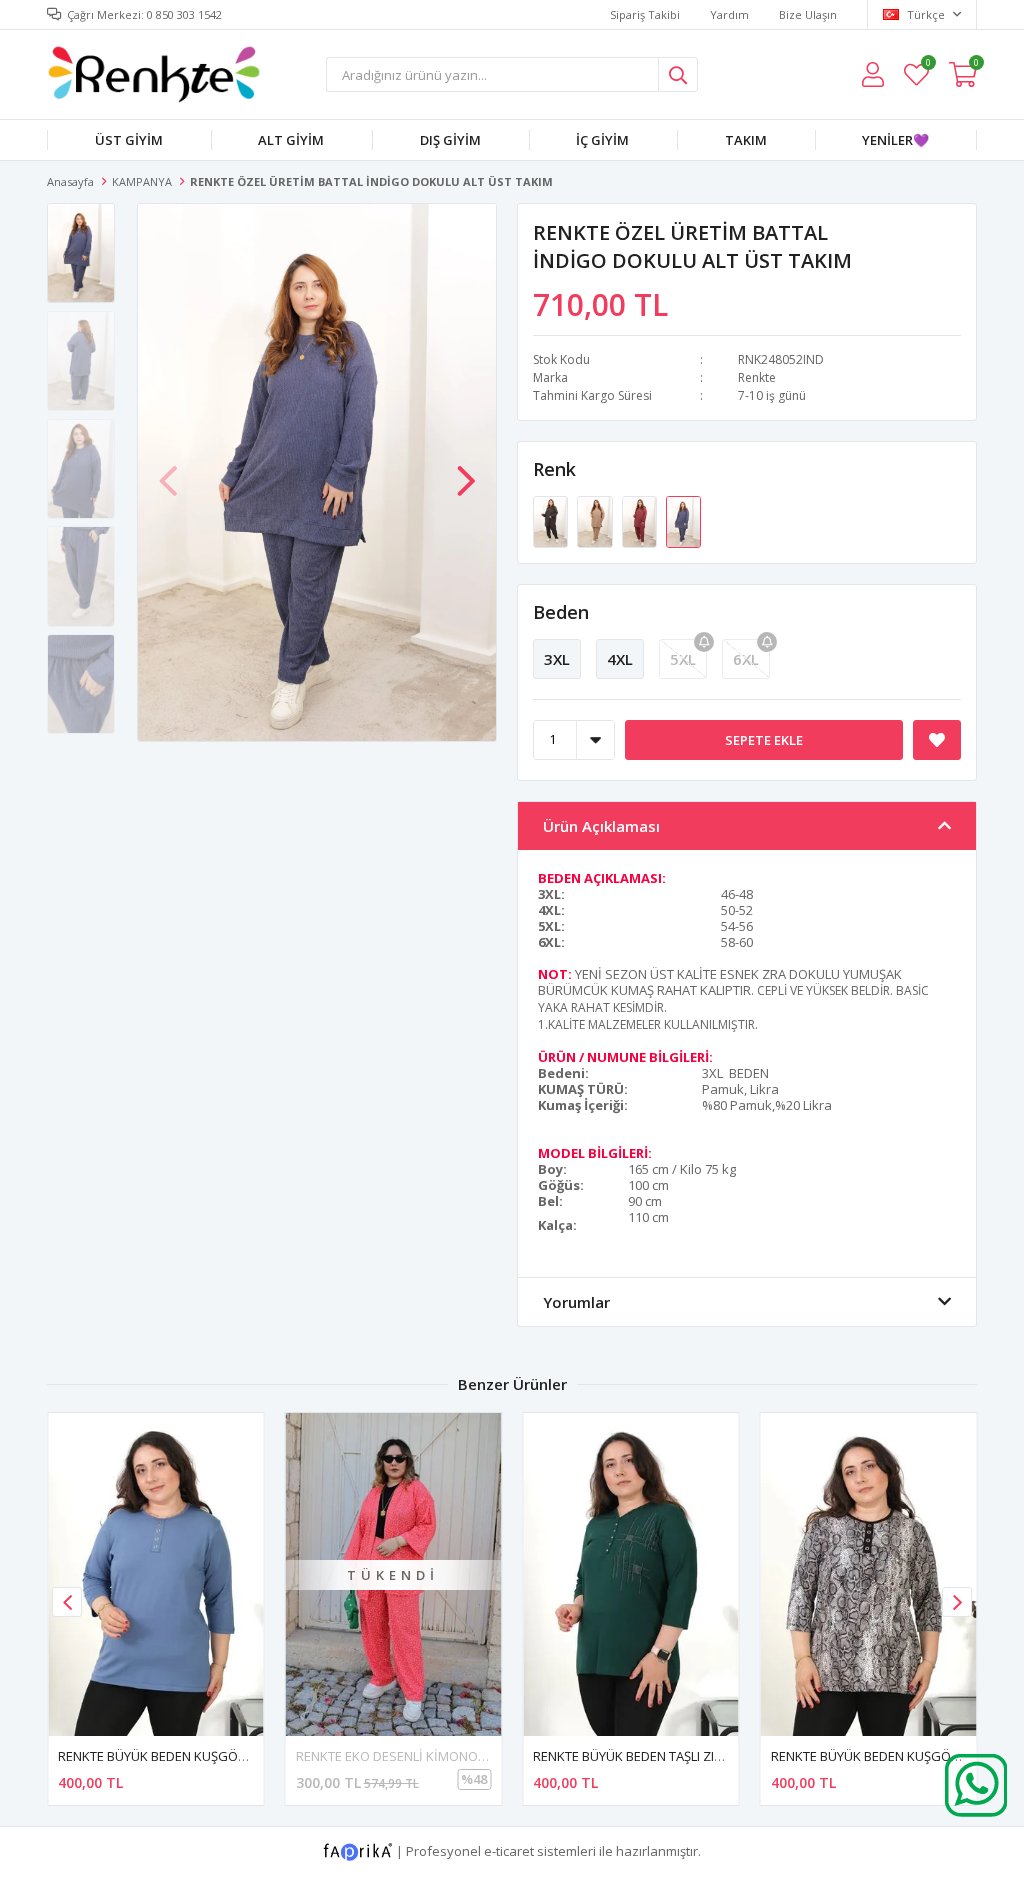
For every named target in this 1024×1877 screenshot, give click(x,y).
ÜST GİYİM (129, 140)
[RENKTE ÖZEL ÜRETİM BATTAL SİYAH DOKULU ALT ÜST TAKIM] (552, 520)
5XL (683, 659)
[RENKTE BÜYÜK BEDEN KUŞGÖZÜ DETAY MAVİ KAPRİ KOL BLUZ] (156, 1574)
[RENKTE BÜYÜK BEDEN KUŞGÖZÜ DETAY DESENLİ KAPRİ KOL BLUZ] (869, 1574)
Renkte (757, 377)
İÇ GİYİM (602, 140)
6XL (746, 659)
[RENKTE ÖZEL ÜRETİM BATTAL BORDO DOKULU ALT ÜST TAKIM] (641, 520)
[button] (466, 471)
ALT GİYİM (291, 140)
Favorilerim (927, 65)
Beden (561, 612)
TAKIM (746, 140)
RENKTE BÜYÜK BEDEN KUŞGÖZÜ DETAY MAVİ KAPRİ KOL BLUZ (244, 1756)
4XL (620, 659)
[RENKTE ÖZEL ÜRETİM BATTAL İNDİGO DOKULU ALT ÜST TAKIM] (683, 520)
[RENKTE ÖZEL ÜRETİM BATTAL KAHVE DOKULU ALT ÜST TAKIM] (596, 520)
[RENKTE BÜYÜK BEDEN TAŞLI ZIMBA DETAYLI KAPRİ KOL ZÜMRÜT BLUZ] (631, 1574)
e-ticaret (509, 1851)
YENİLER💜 (895, 140)
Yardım (729, 14)
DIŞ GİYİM (450, 140)
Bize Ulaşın (808, 14)
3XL (557, 659)
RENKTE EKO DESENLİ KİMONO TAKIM (407, 1756)
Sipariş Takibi (645, 14)
